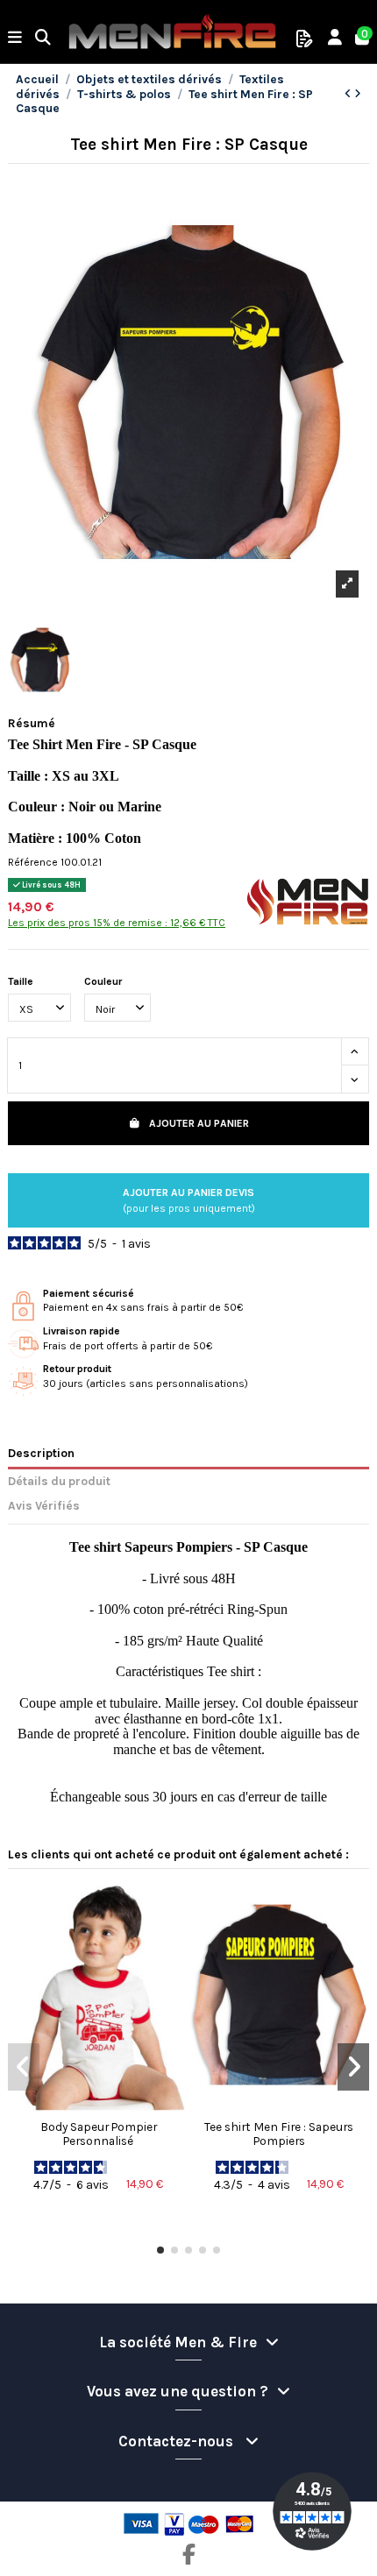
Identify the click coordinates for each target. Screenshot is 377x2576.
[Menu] (15, 39)
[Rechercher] (43, 39)
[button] (160, 2250)
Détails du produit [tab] (59, 1481)
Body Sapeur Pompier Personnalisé (99, 2134)
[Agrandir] (347, 584)
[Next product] (358, 94)
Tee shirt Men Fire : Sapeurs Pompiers (279, 2134)
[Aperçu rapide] (98, 2106)
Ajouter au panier (199, 1123)
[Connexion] (335, 39)
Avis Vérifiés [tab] (44, 1505)
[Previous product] (349, 94)
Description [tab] (41, 1453)
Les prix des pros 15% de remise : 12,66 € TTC (117, 923)
